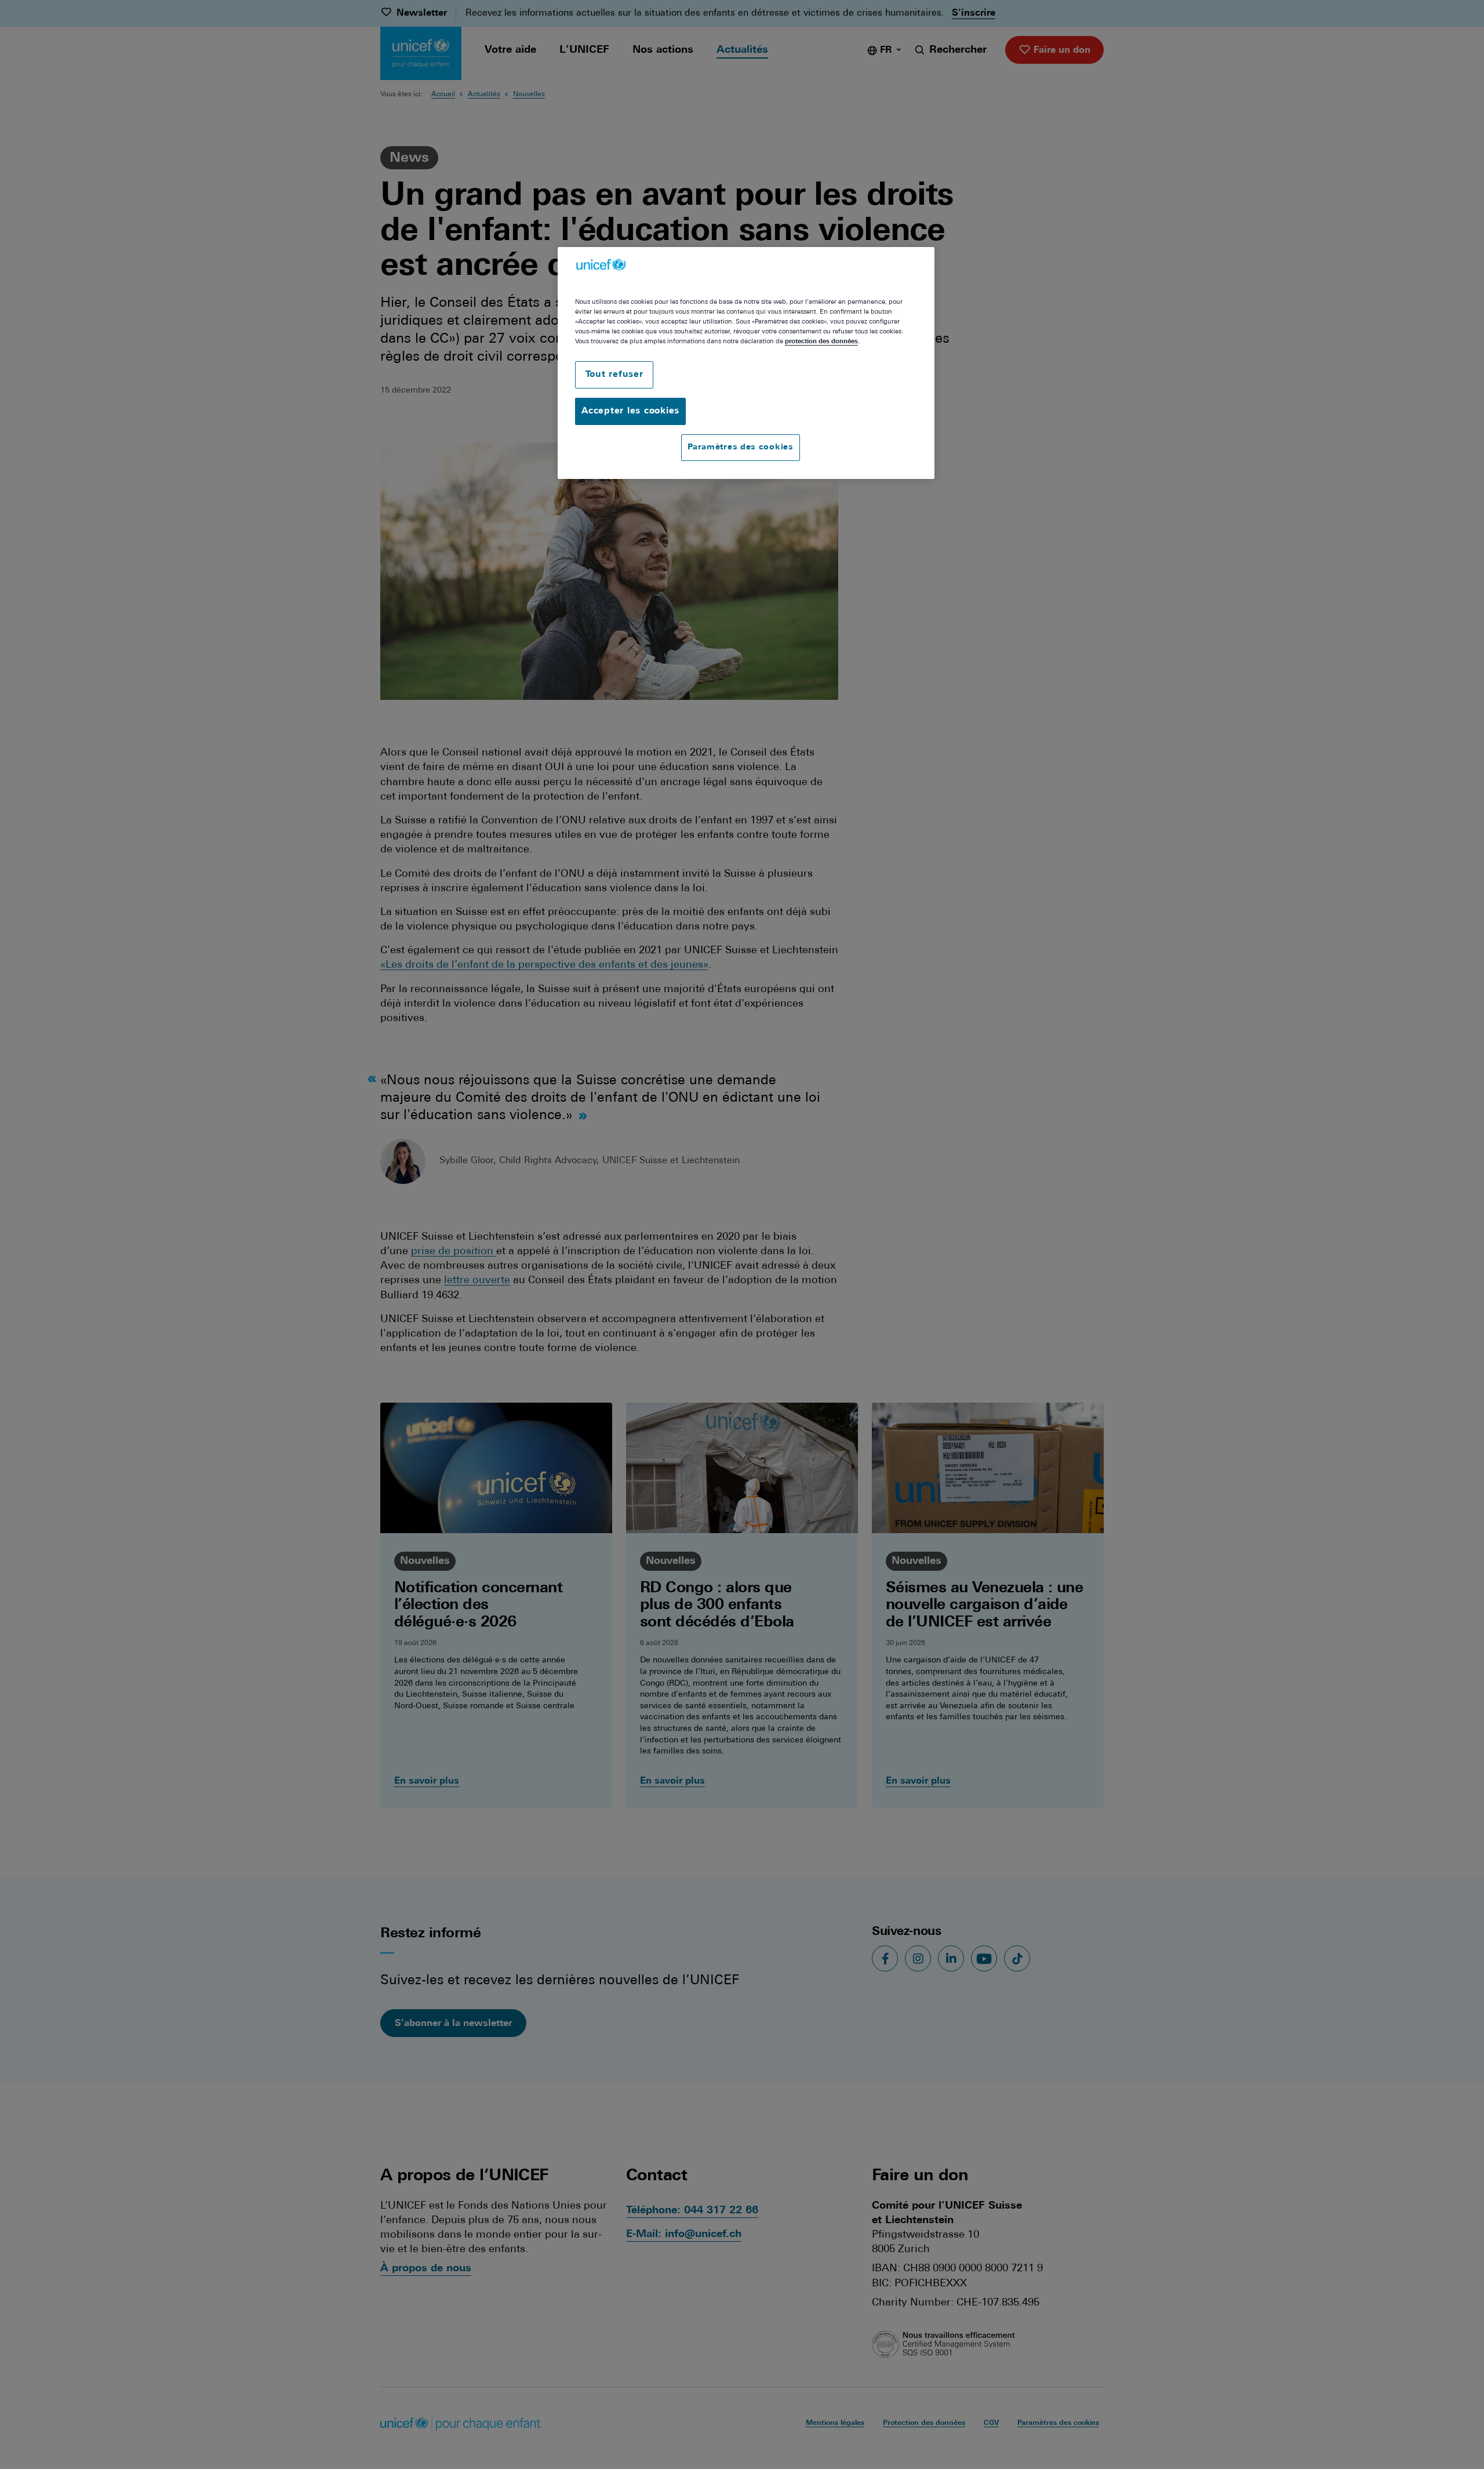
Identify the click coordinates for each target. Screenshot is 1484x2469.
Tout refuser (614, 375)
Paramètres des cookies (740, 447)
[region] (746, 363)
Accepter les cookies (630, 411)
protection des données (821, 342)
